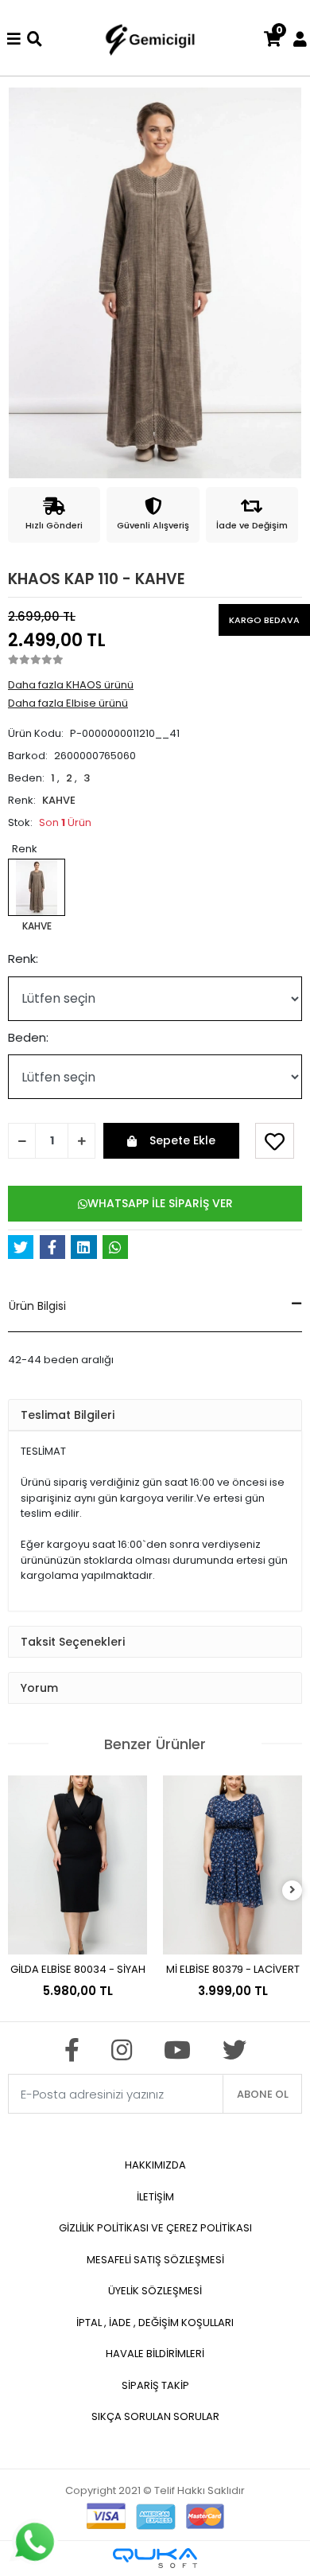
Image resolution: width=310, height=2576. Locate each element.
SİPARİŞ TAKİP (155, 2385)
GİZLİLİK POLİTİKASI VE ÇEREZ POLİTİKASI (155, 2228)
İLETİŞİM (155, 2197)
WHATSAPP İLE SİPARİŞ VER (160, 1203)
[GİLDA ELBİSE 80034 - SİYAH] (77, 1865)
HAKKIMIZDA (155, 2165)
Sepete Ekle (182, 1140)
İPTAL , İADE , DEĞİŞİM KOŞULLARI (155, 2323)
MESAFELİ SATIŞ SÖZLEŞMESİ (155, 2260)
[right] (293, 1890)
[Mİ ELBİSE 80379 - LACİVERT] (232, 1865)
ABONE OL (263, 2094)
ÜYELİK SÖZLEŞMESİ (155, 2291)
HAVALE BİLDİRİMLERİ (155, 2354)
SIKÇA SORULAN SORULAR (155, 2416)
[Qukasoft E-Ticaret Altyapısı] (155, 2558)
